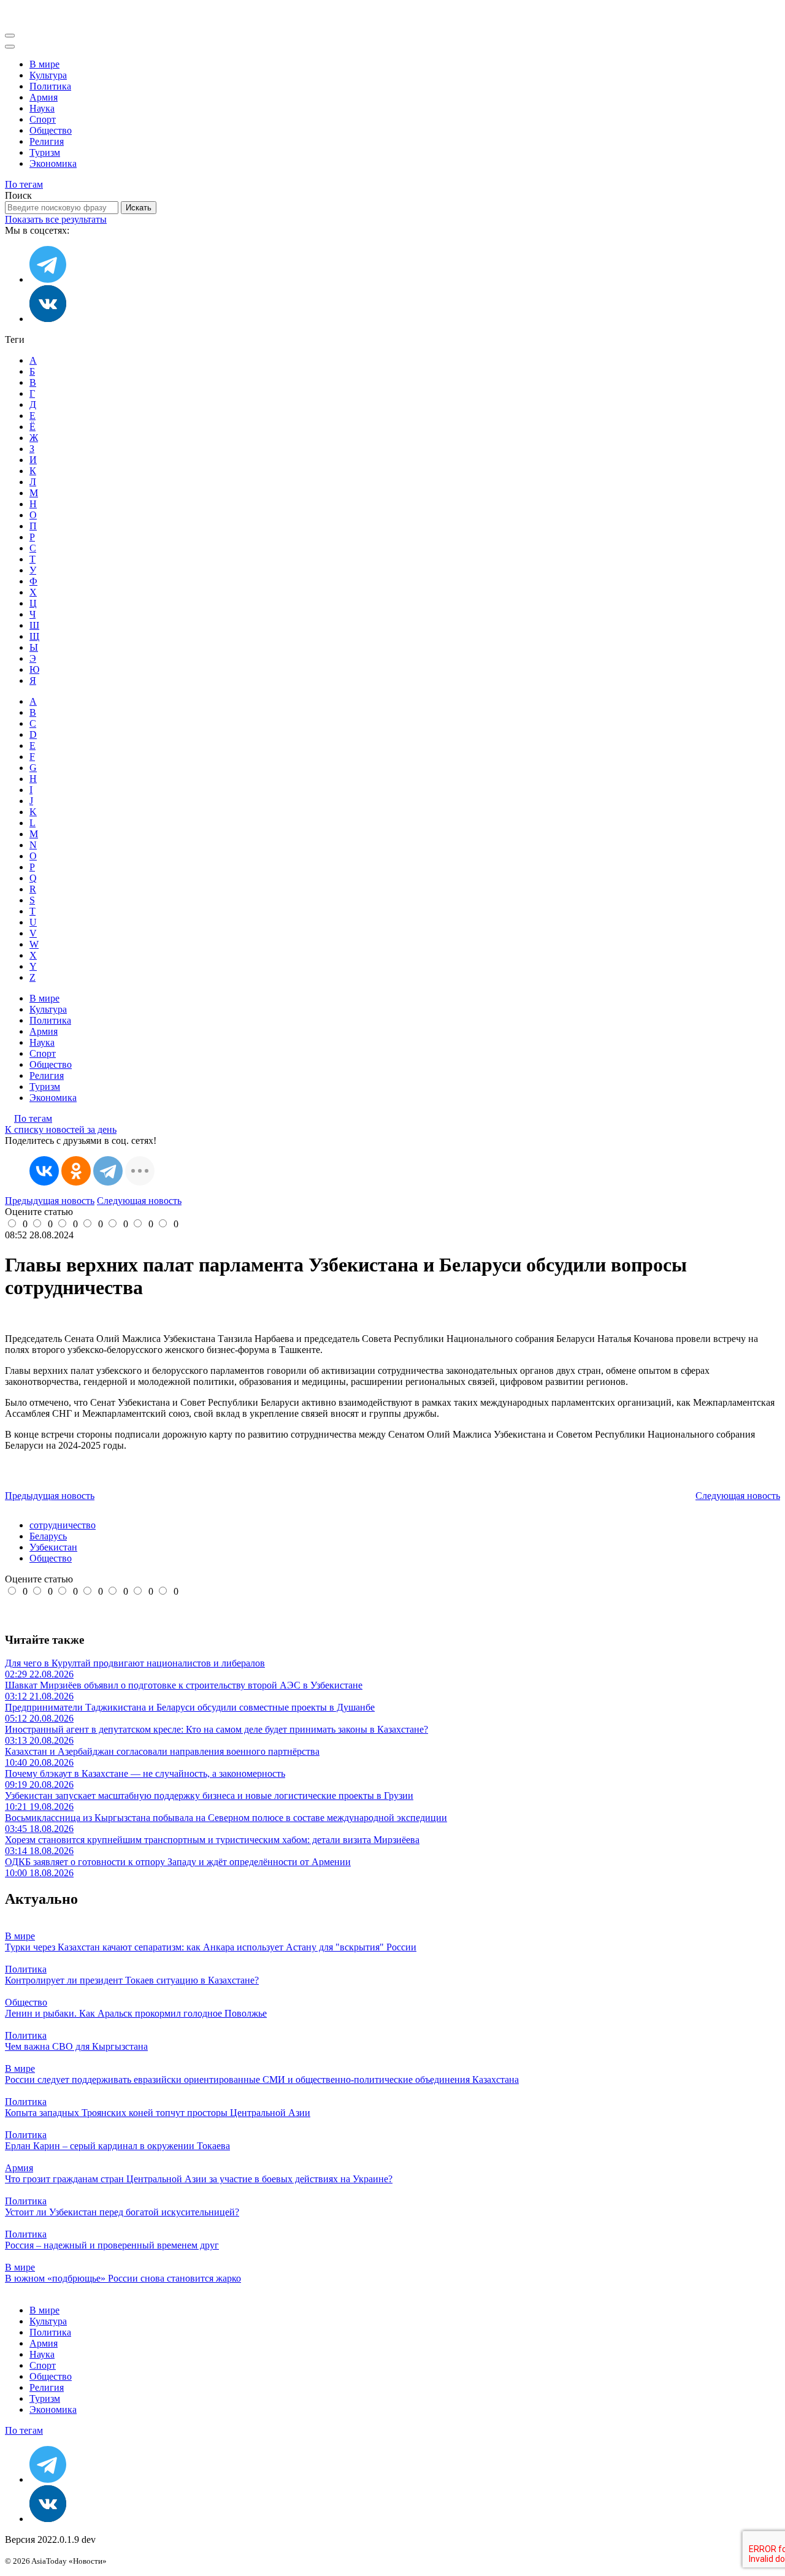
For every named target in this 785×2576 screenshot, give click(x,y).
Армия (44, 97)
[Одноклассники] (76, 1171)
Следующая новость (139, 1201)
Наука (42, 108)
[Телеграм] (48, 279)
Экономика (53, 163)
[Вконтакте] (48, 319)
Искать (139, 208)
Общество (51, 130)
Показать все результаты (56, 219)
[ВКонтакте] (44, 1171)
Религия (47, 141)
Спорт (43, 119)
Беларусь (48, 1536)
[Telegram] (108, 1171)
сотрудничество (63, 1525)
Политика (50, 86)
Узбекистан (53, 1547)
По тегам (24, 184)
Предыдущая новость (50, 1201)
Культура (48, 75)
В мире (44, 64)
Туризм (45, 152)
